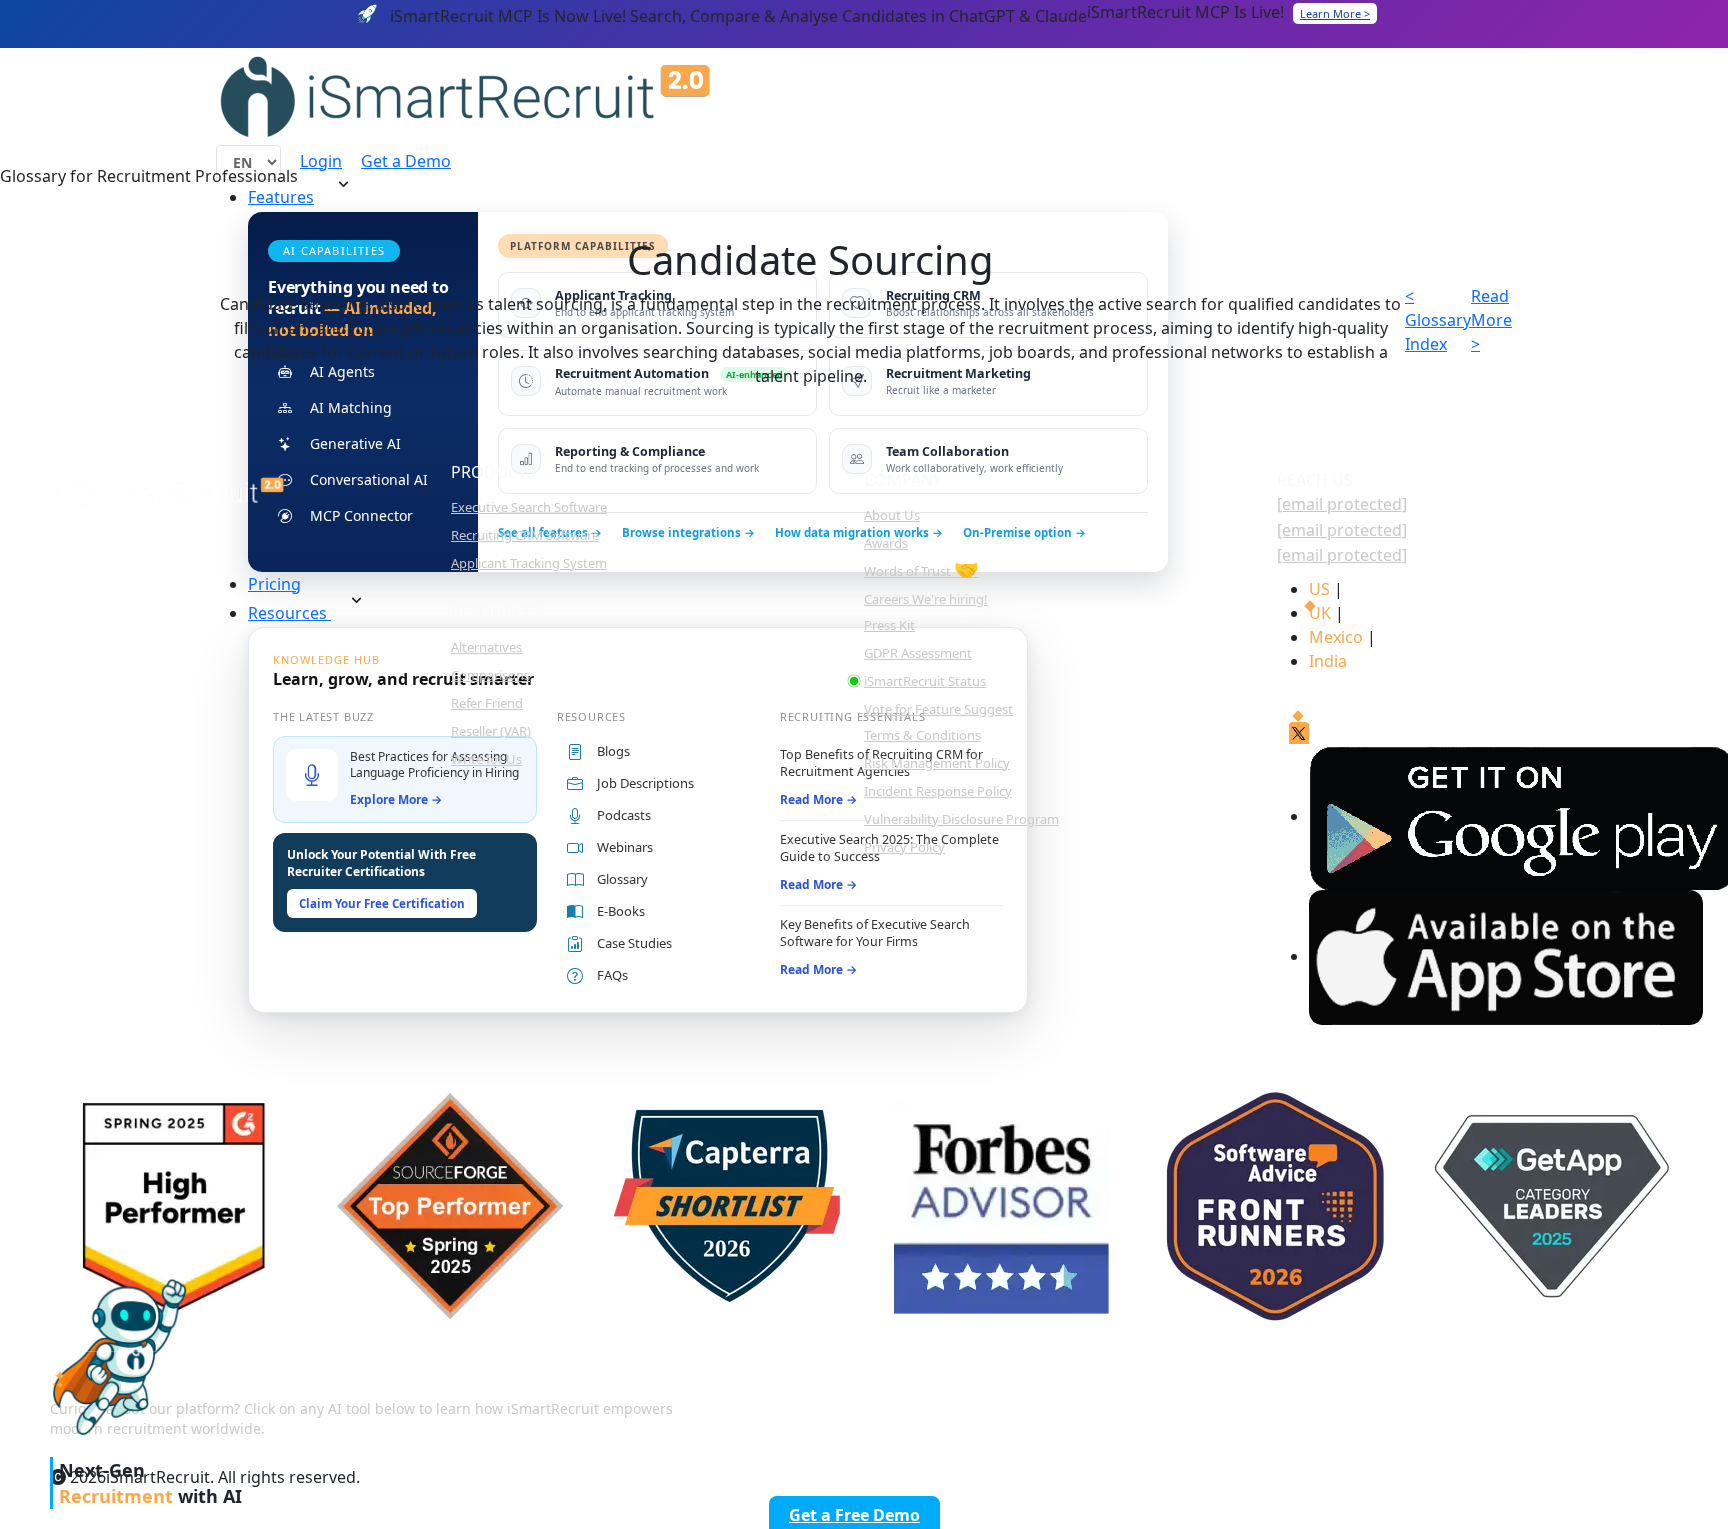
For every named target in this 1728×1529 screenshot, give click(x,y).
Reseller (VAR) (491, 731)
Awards (886, 543)
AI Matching (351, 407)
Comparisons (490, 675)
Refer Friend (487, 703)
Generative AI (355, 443)
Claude (1277, 1403)
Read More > (1491, 320)
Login (321, 161)
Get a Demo (406, 161)
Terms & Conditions (922, 735)
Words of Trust (921, 571)
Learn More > (1335, 13)
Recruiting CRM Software (525, 535)
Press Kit (889, 625)
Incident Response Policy (938, 791)
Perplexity (1405, 1403)
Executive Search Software (529, 507)
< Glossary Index (1438, 320)
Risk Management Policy (937, 763)
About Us (892, 515)
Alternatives (486, 647)
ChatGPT (1155, 1403)
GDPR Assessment (918, 653)
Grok (1645, 1403)
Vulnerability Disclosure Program (961, 819)
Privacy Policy (904, 847)
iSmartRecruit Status (925, 681)
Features (281, 197)
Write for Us (486, 759)
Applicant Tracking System (529, 563)
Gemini (1534, 1403)
